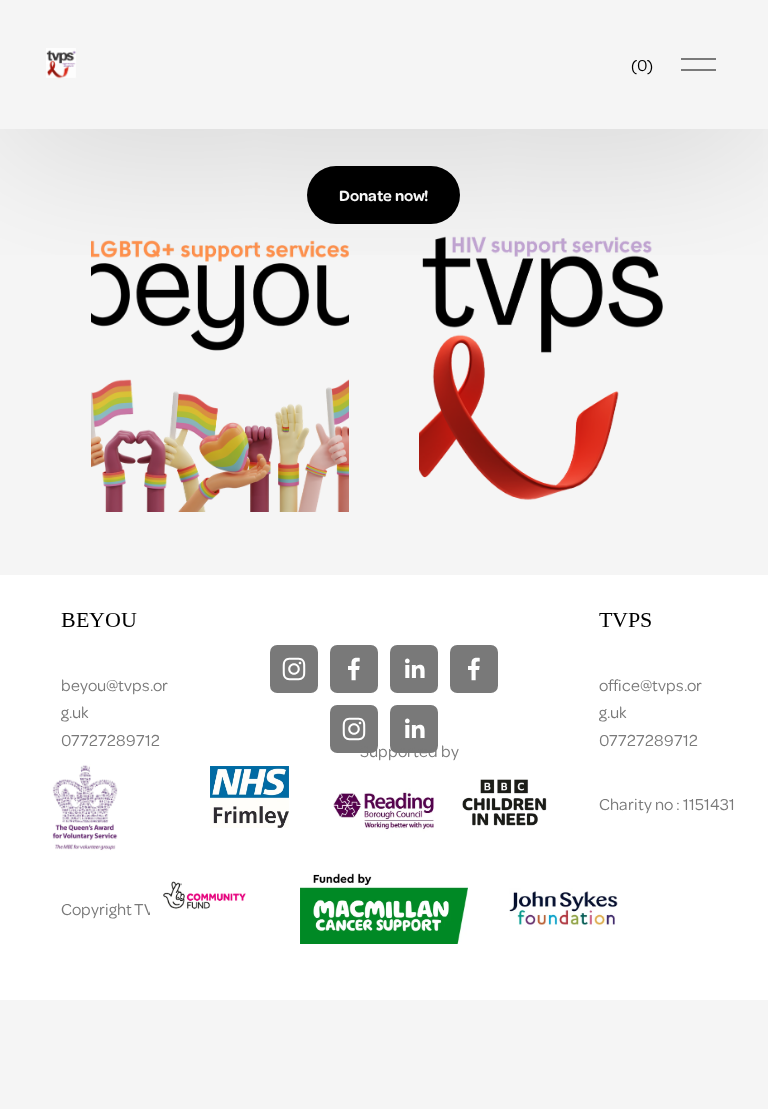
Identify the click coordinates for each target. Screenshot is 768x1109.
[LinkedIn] (414, 669)
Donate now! (383, 195)
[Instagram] (294, 669)
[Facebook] (354, 669)
